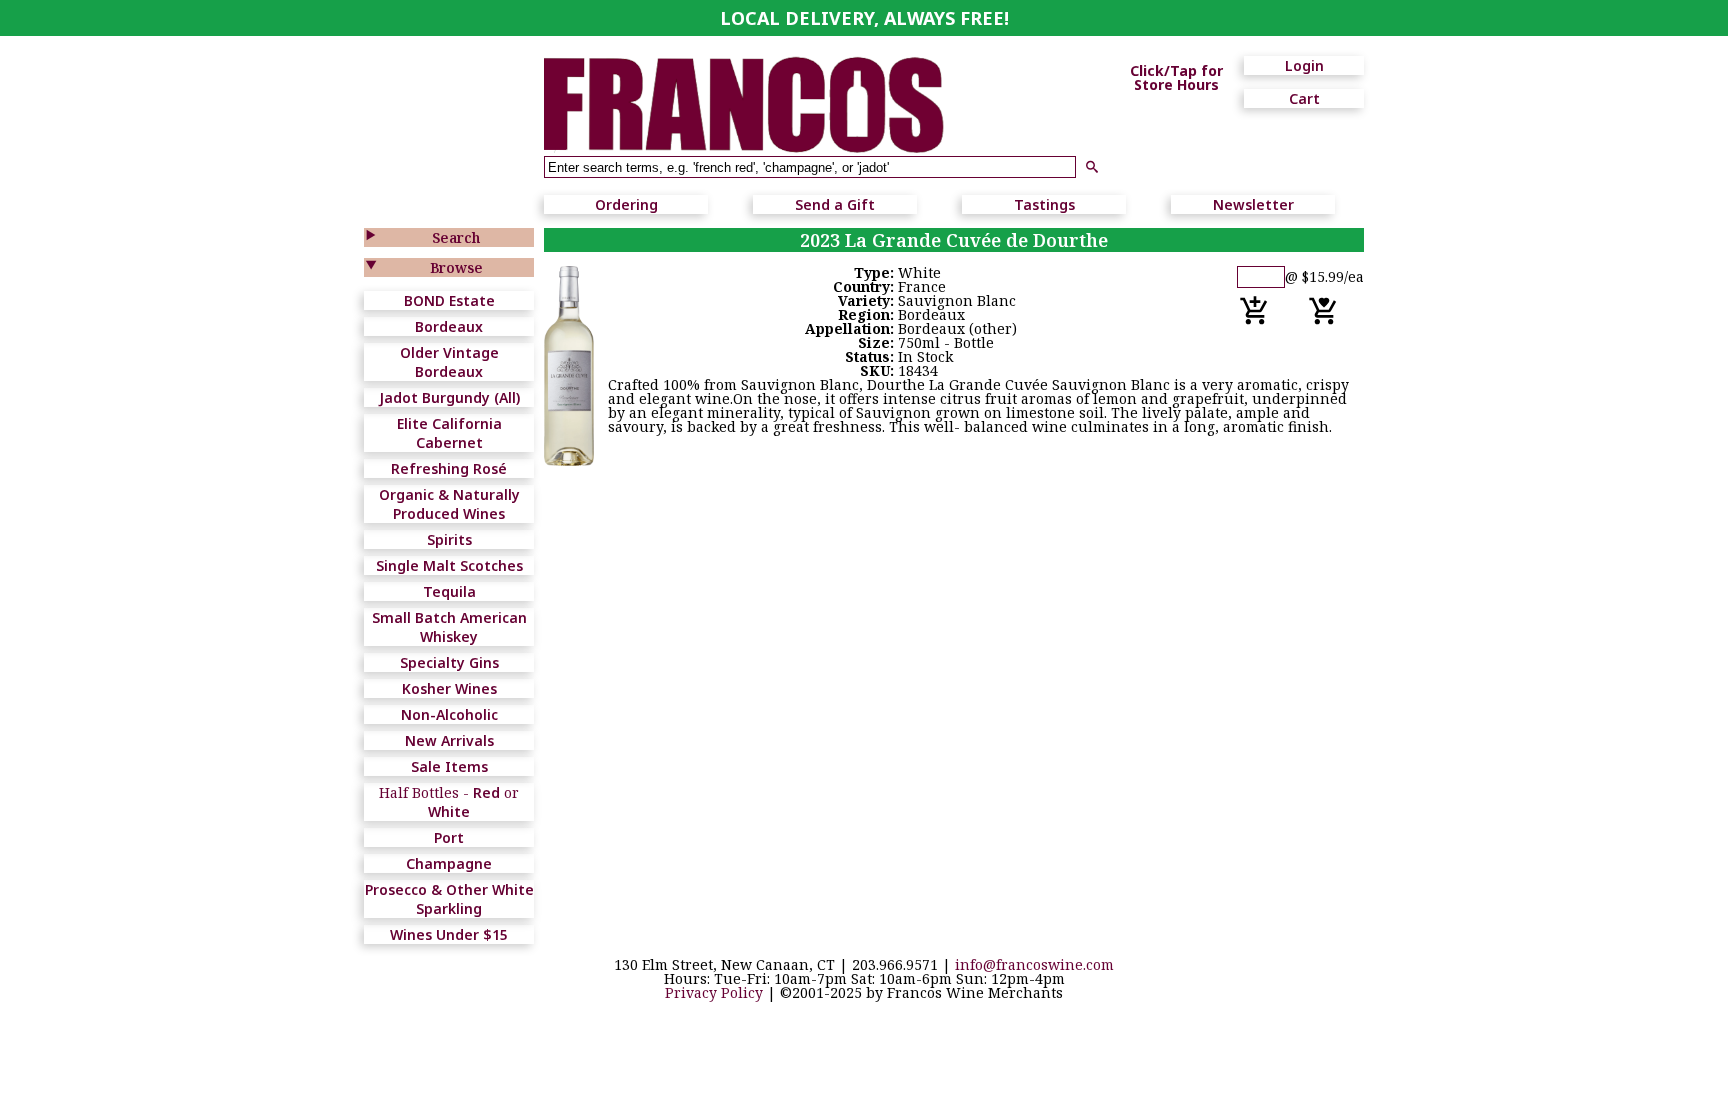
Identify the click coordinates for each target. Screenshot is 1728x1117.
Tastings (1044, 204)
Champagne (449, 863)
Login (1304, 65)
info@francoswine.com (1034, 964)
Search (456, 237)
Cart (1304, 98)
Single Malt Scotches (449, 565)
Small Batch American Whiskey (449, 627)
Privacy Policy (714, 992)
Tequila (449, 591)
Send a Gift (835, 204)
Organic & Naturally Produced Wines (449, 504)
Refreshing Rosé (449, 468)
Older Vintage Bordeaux (449, 362)
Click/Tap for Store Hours (1176, 78)
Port (449, 837)
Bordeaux (449, 326)
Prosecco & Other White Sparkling (449, 899)
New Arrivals (449, 740)
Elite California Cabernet (449, 433)
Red (486, 792)
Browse (456, 267)
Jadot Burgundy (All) (449, 397)
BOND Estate (449, 300)
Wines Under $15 (449, 934)
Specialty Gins (449, 662)
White (449, 811)
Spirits (449, 539)
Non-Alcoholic (449, 714)
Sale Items (449, 766)
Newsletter (1253, 204)
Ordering (626, 204)
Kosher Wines (449, 688)
